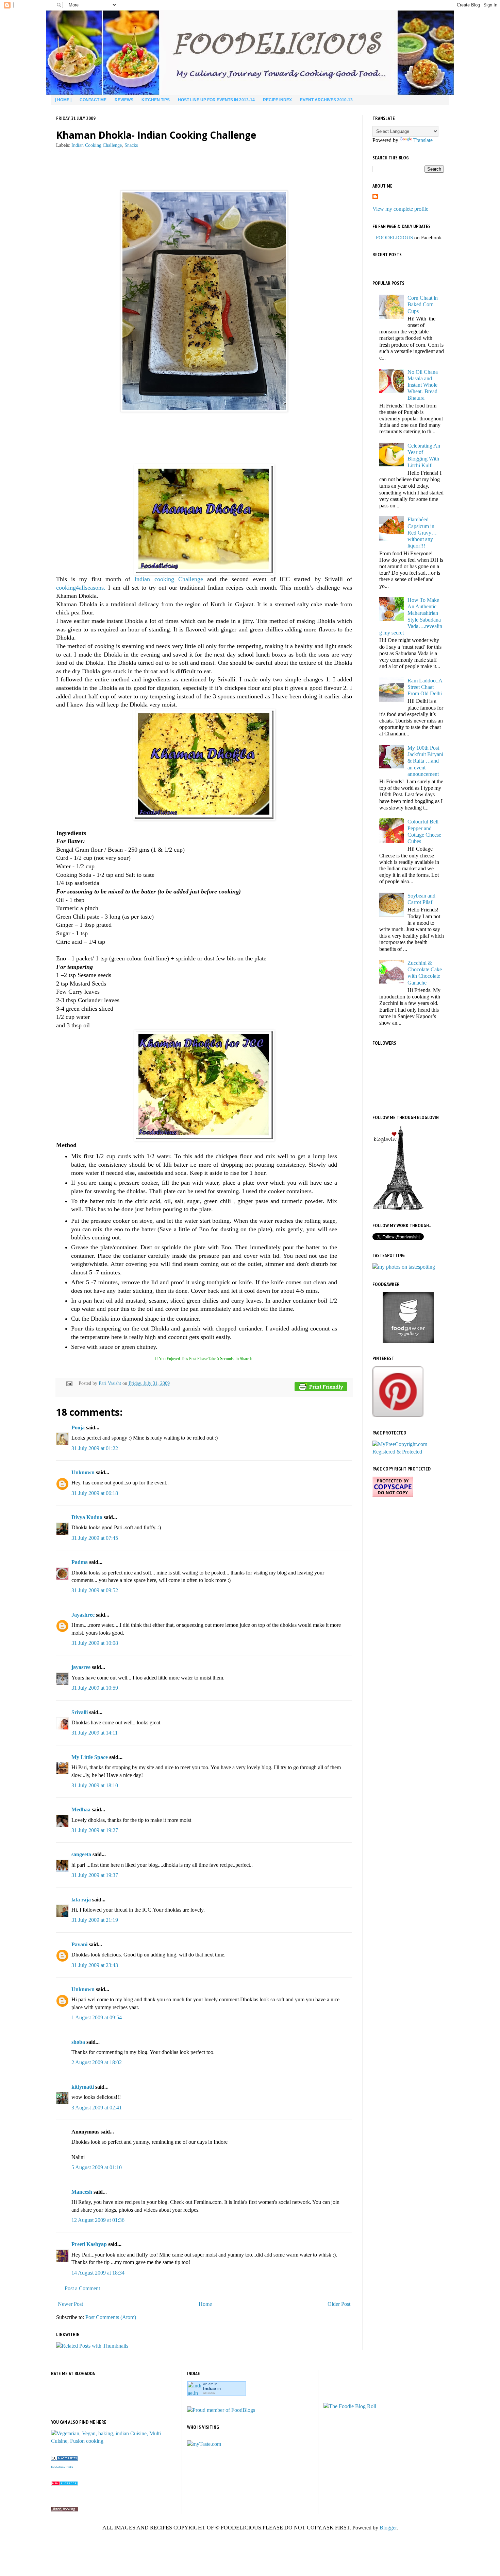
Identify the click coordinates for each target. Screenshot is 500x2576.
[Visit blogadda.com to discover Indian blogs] (65, 2484)
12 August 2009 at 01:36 (98, 2220)
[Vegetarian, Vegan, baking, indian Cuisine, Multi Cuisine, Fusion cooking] (114, 2441)
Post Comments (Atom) (111, 2317)
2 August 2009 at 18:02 (97, 2062)
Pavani (79, 1944)
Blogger (388, 2528)
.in (212, 2389)
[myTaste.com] (204, 2444)
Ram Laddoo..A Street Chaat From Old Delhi (425, 687)
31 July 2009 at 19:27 (95, 1830)
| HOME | (63, 100)
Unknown (83, 1472)
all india (209, 2393)
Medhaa (81, 1809)
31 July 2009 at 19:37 (95, 1875)
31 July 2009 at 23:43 (95, 1965)
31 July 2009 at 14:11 (95, 1733)
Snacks (131, 145)
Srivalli (80, 1712)
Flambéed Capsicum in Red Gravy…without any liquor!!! (422, 533)
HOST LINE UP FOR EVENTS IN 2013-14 (216, 100)
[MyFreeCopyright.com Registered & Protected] (408, 1452)
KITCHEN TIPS (156, 100)
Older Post (339, 2304)
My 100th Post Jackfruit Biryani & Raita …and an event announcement (425, 761)
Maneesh (82, 2192)
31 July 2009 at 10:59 (95, 1688)
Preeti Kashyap (89, 2244)
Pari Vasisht (111, 1383)
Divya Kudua (87, 1517)
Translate (423, 140)
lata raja (81, 1900)
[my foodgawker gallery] (408, 1341)
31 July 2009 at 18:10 (95, 1785)
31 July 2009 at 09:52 (95, 1590)
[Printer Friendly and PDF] (321, 1388)
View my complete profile (400, 209)
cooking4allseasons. (81, 588)
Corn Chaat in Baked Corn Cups (423, 304)
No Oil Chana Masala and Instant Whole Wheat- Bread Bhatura (423, 385)
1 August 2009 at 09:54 (97, 2017)
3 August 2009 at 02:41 (97, 2108)
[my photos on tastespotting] (404, 1267)
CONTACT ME (93, 100)
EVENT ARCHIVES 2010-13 (326, 100)
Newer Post (70, 2304)
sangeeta (81, 1854)
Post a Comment (82, 2288)
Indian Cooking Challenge (97, 145)
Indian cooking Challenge (169, 579)
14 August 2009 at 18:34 (98, 2273)
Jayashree (83, 1615)
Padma (80, 1562)
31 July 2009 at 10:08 (95, 1643)
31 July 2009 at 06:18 (95, 1493)
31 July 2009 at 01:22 (95, 1448)
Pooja (78, 1428)
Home (205, 2304)
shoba (78, 2042)
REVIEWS (124, 100)
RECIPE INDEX (277, 100)
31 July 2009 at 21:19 (95, 1920)
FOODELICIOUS (394, 238)
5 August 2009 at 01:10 (97, 2167)
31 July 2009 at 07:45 (95, 1538)
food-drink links (62, 2467)
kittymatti (83, 2087)
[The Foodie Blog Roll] (350, 2406)
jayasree (81, 1667)
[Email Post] (69, 1383)
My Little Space (90, 1757)
